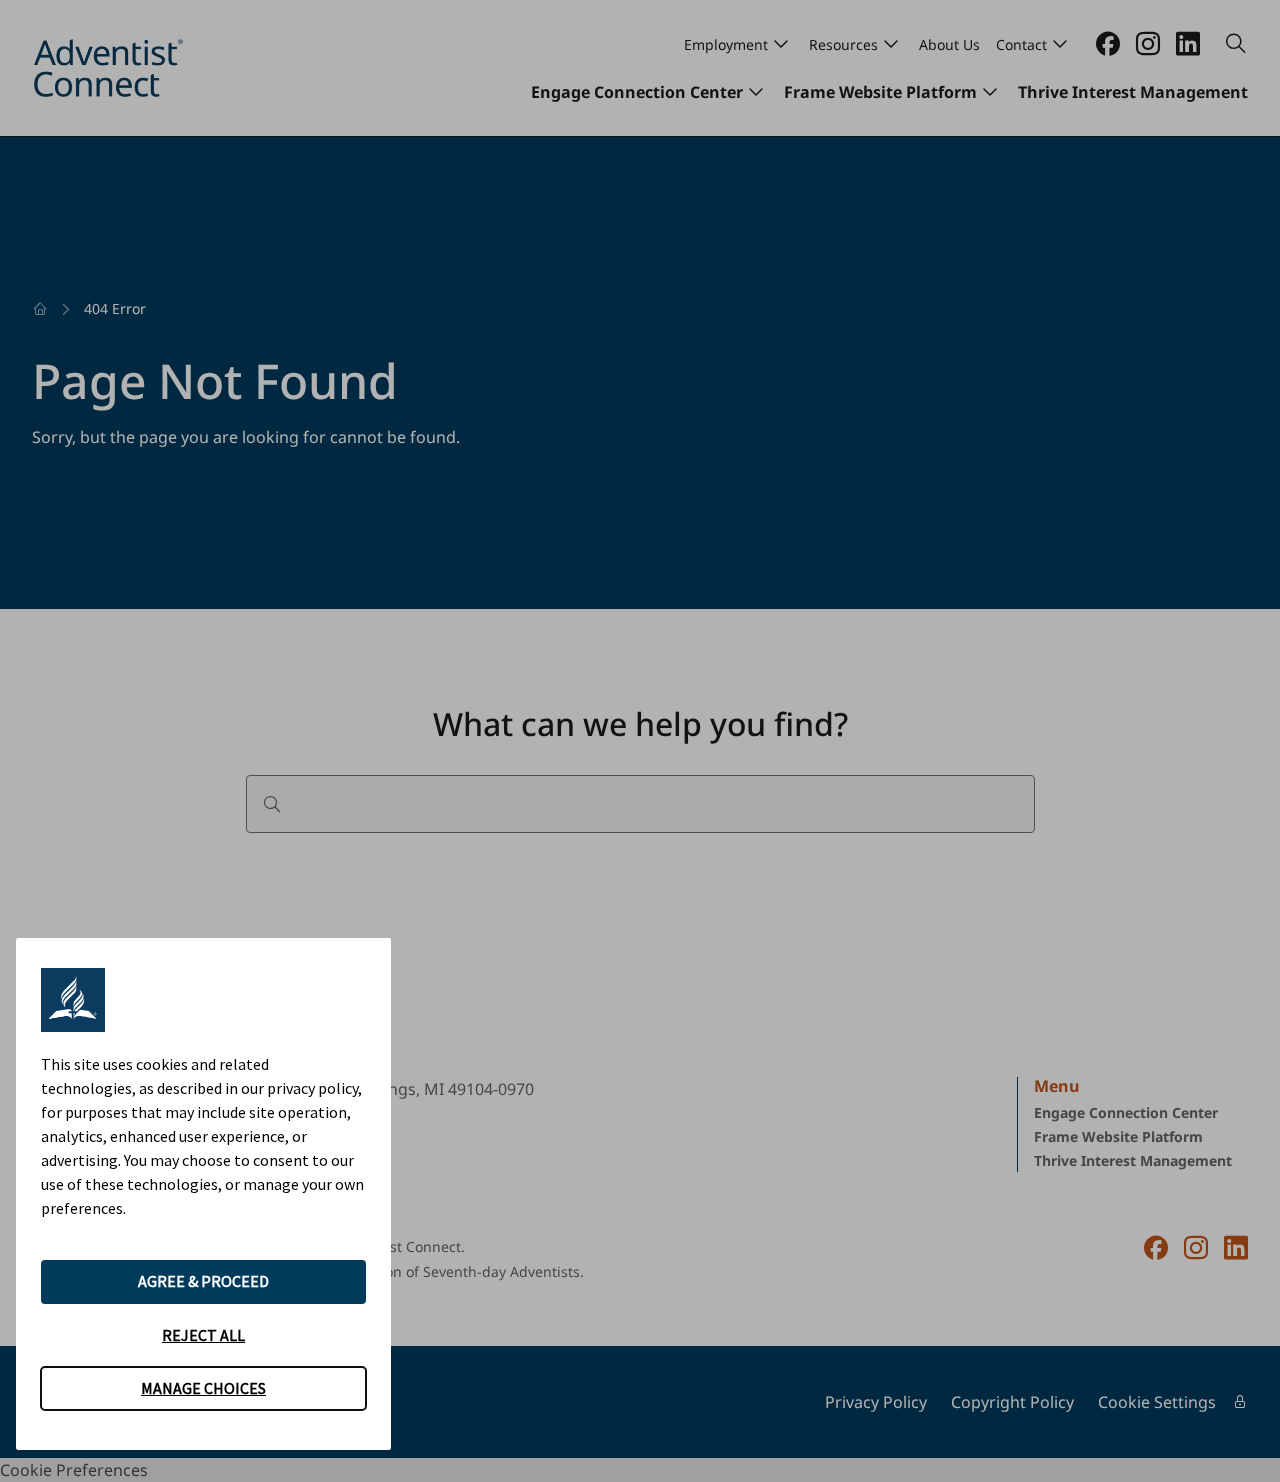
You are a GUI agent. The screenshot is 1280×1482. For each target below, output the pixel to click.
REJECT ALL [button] (203, 1335)
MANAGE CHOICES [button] (203, 1388)
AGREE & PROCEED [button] (203, 1281)
